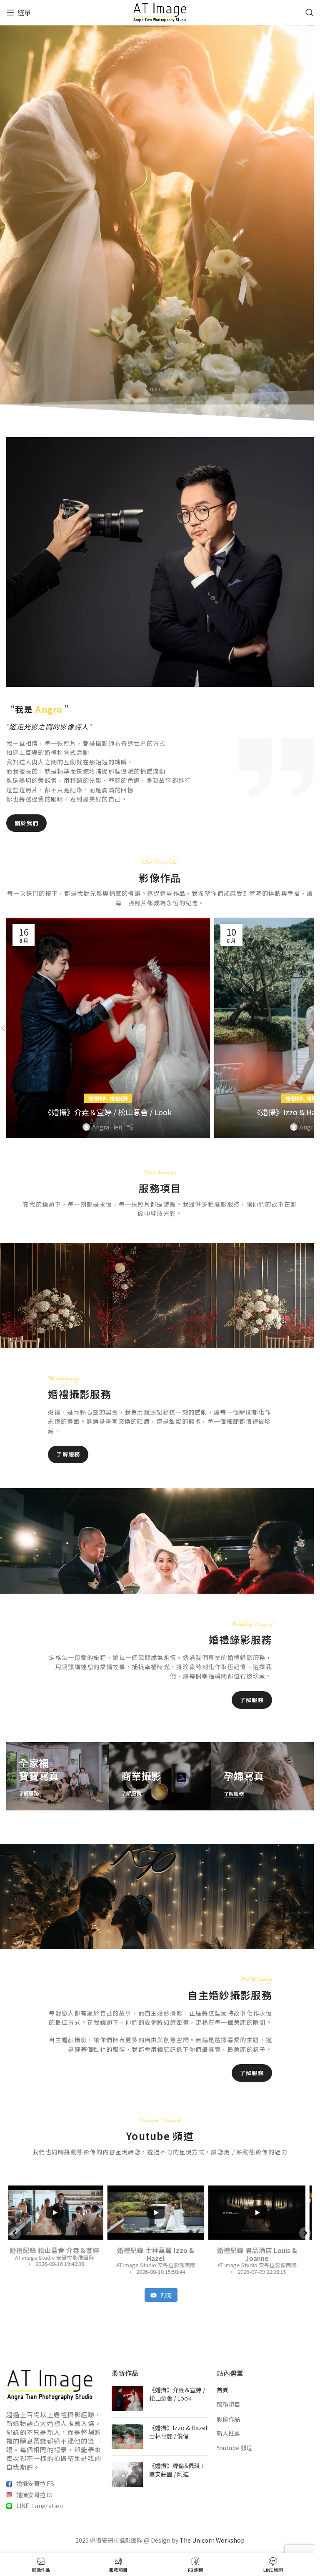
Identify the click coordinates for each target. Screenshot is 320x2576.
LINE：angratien (40, 2506)
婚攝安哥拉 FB (35, 2483)
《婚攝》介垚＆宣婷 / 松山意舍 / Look (108, 1112)
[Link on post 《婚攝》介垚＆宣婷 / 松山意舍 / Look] (108, 1028)
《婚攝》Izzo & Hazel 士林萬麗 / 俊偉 (178, 2432)
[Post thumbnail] (127, 2399)
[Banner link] (57, 1776)
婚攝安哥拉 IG (34, 2495)
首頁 (222, 2390)
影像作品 (228, 2419)
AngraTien (107, 1127)
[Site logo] (160, 12)
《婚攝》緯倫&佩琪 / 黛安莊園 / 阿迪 (176, 2470)
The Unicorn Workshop (212, 2540)
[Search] (310, 13)
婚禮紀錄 (119, 1098)
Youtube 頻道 (234, 2448)
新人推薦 (228, 2433)
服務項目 (228, 2405)
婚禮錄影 (97, 1098)
